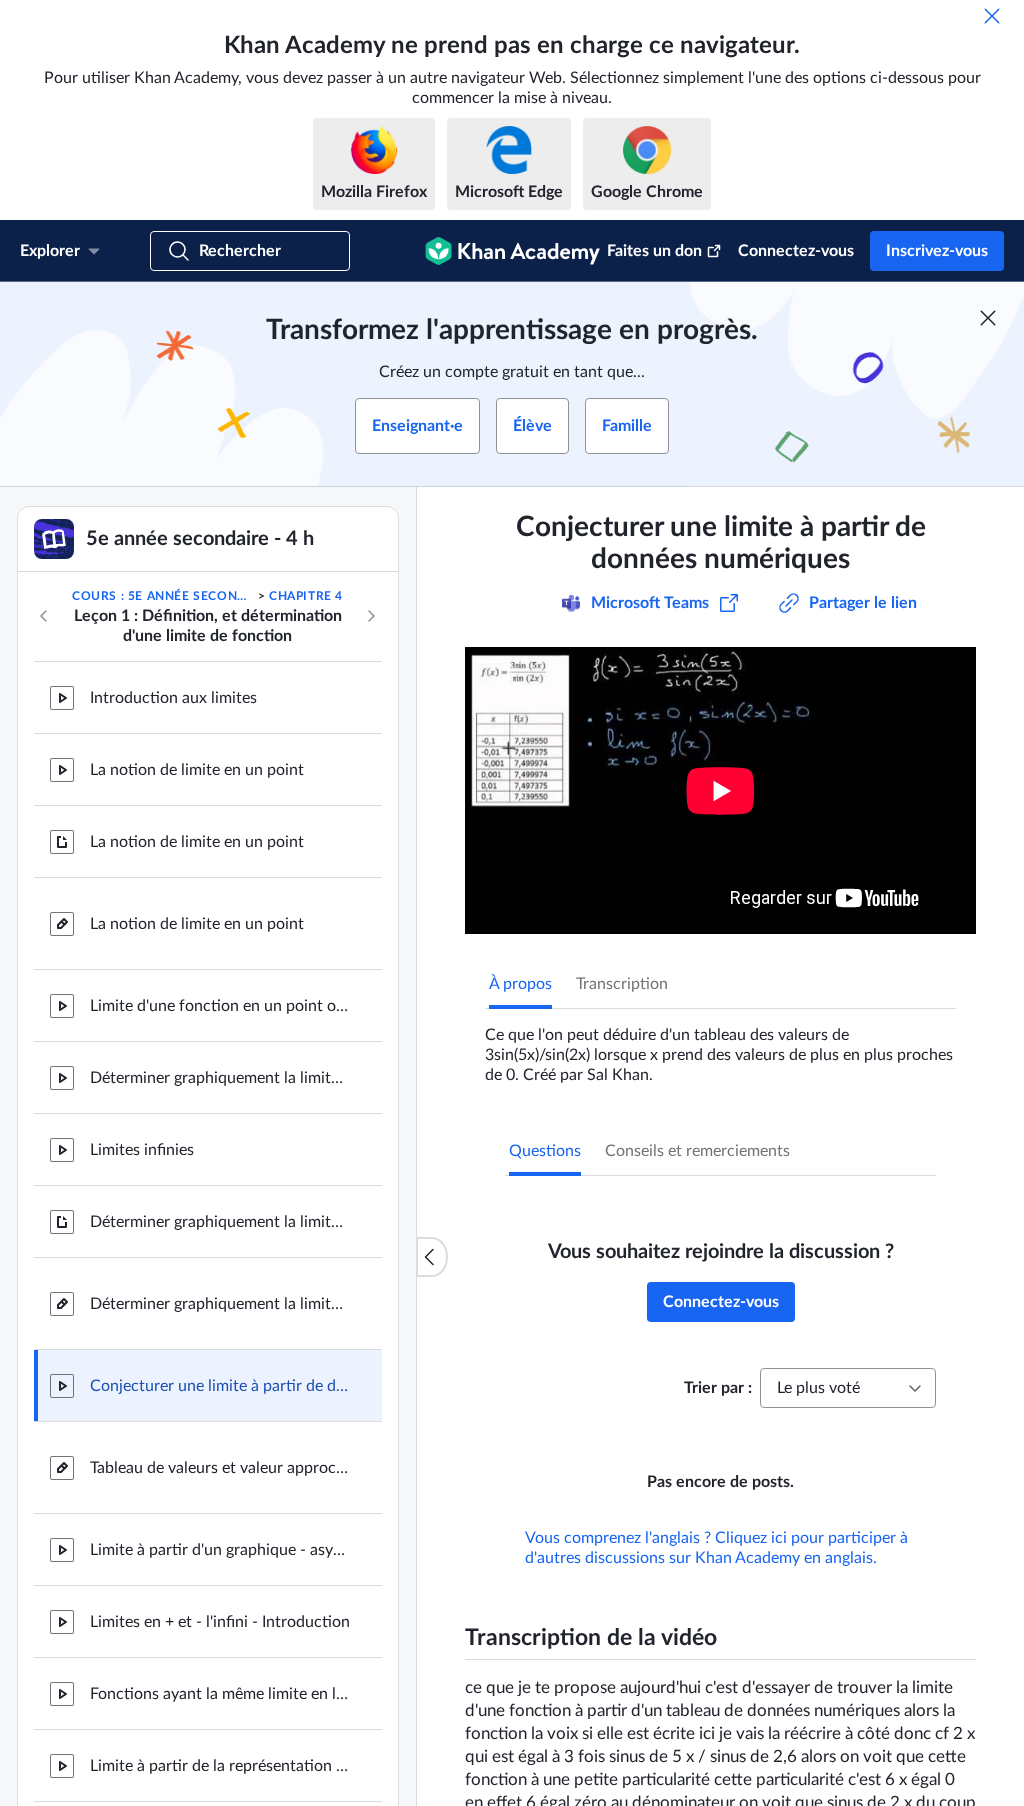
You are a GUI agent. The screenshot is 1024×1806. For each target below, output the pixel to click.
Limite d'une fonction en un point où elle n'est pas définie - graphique (220, 1006)
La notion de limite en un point (197, 770)
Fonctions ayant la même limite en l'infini (220, 1694)
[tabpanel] (720, 1047)
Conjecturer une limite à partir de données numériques (220, 1386)
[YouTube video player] (720, 790)
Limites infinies (142, 1150)
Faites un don (654, 251)
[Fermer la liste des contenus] (432, 1257)
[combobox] (848, 1388)
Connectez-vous (796, 251)
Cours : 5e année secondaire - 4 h (163, 596)
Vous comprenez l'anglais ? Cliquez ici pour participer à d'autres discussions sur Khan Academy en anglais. (716, 1548)
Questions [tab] (545, 1151)
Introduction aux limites (173, 698)
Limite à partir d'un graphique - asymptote (220, 1550)
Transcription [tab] (622, 984)
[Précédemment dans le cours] (44, 616)
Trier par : (718, 1388)
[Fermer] (992, 16)
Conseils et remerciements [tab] (697, 1151)
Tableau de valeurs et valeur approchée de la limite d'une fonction (220, 1468)
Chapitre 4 (306, 596)
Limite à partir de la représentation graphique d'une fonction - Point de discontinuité (220, 1766)
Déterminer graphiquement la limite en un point (220, 1078)
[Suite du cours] (371, 616)
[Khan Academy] (512, 251)
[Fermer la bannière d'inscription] (988, 318)
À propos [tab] (520, 984)
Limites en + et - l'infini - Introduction (220, 1622)
